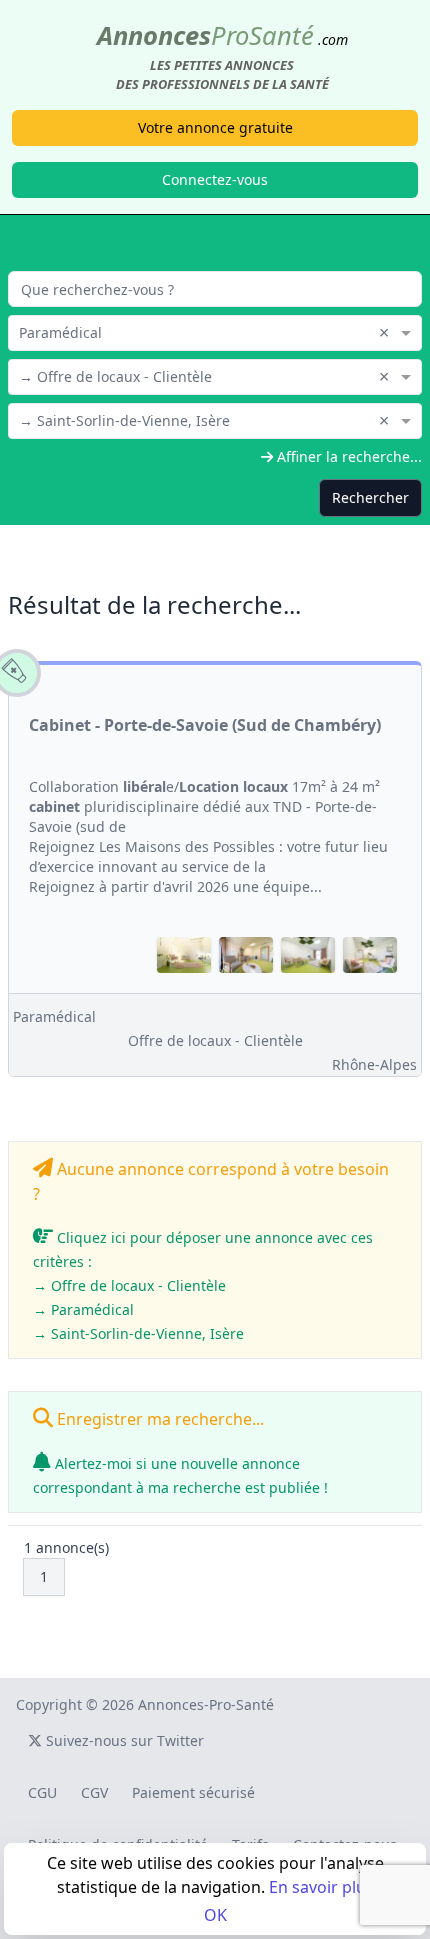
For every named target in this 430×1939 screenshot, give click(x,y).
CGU (42, 1792)
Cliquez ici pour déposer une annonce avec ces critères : (203, 1285)
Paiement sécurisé (193, 1792)
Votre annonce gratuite (215, 127)
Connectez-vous (215, 179)
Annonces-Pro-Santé (206, 1704)
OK (215, 1915)
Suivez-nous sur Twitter (123, 1740)
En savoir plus (321, 1887)
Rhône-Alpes (374, 1064)
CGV (94, 1792)
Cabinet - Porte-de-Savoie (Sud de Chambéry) (205, 725)
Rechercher (370, 497)
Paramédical (54, 1016)
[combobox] (215, 331)
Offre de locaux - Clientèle (215, 1040)
